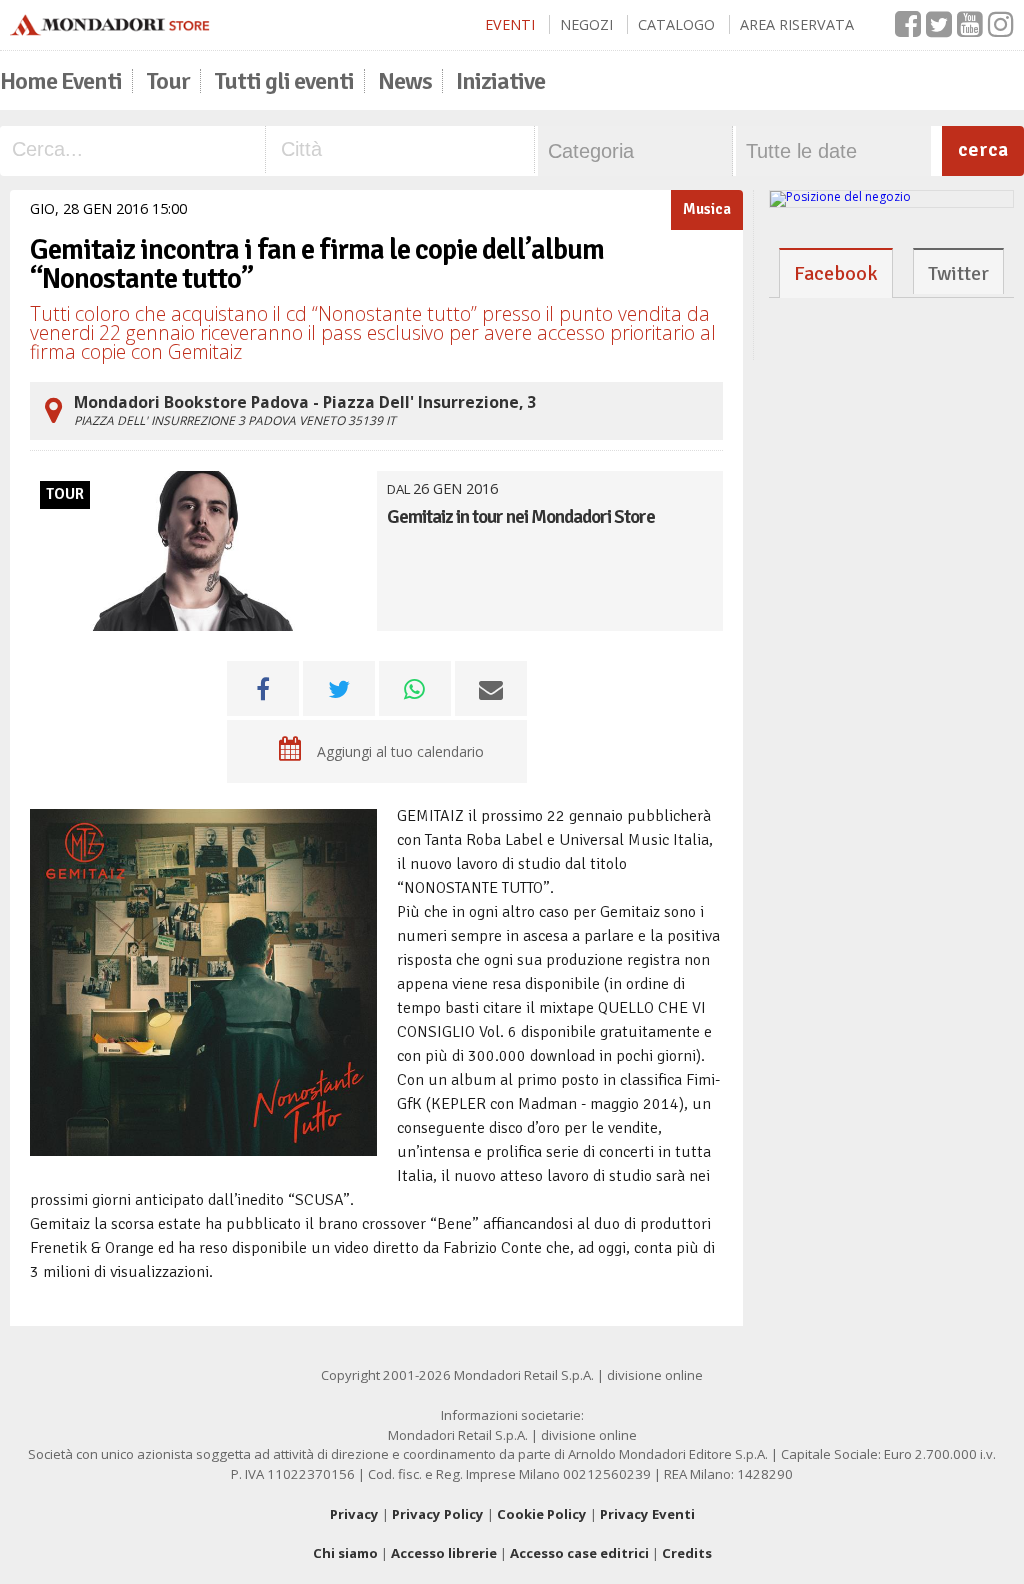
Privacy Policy (438, 1514)
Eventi (510, 24)
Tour (168, 81)
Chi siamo (345, 1553)
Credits (687, 1553)
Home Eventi (61, 81)
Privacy (354, 1514)
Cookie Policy (542, 1514)
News (405, 81)
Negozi (586, 24)
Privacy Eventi (647, 1514)
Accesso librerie (444, 1553)
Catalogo (676, 24)
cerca (983, 149)
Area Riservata (797, 24)
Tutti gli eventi (284, 81)
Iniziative (500, 81)
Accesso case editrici (579, 1553)
